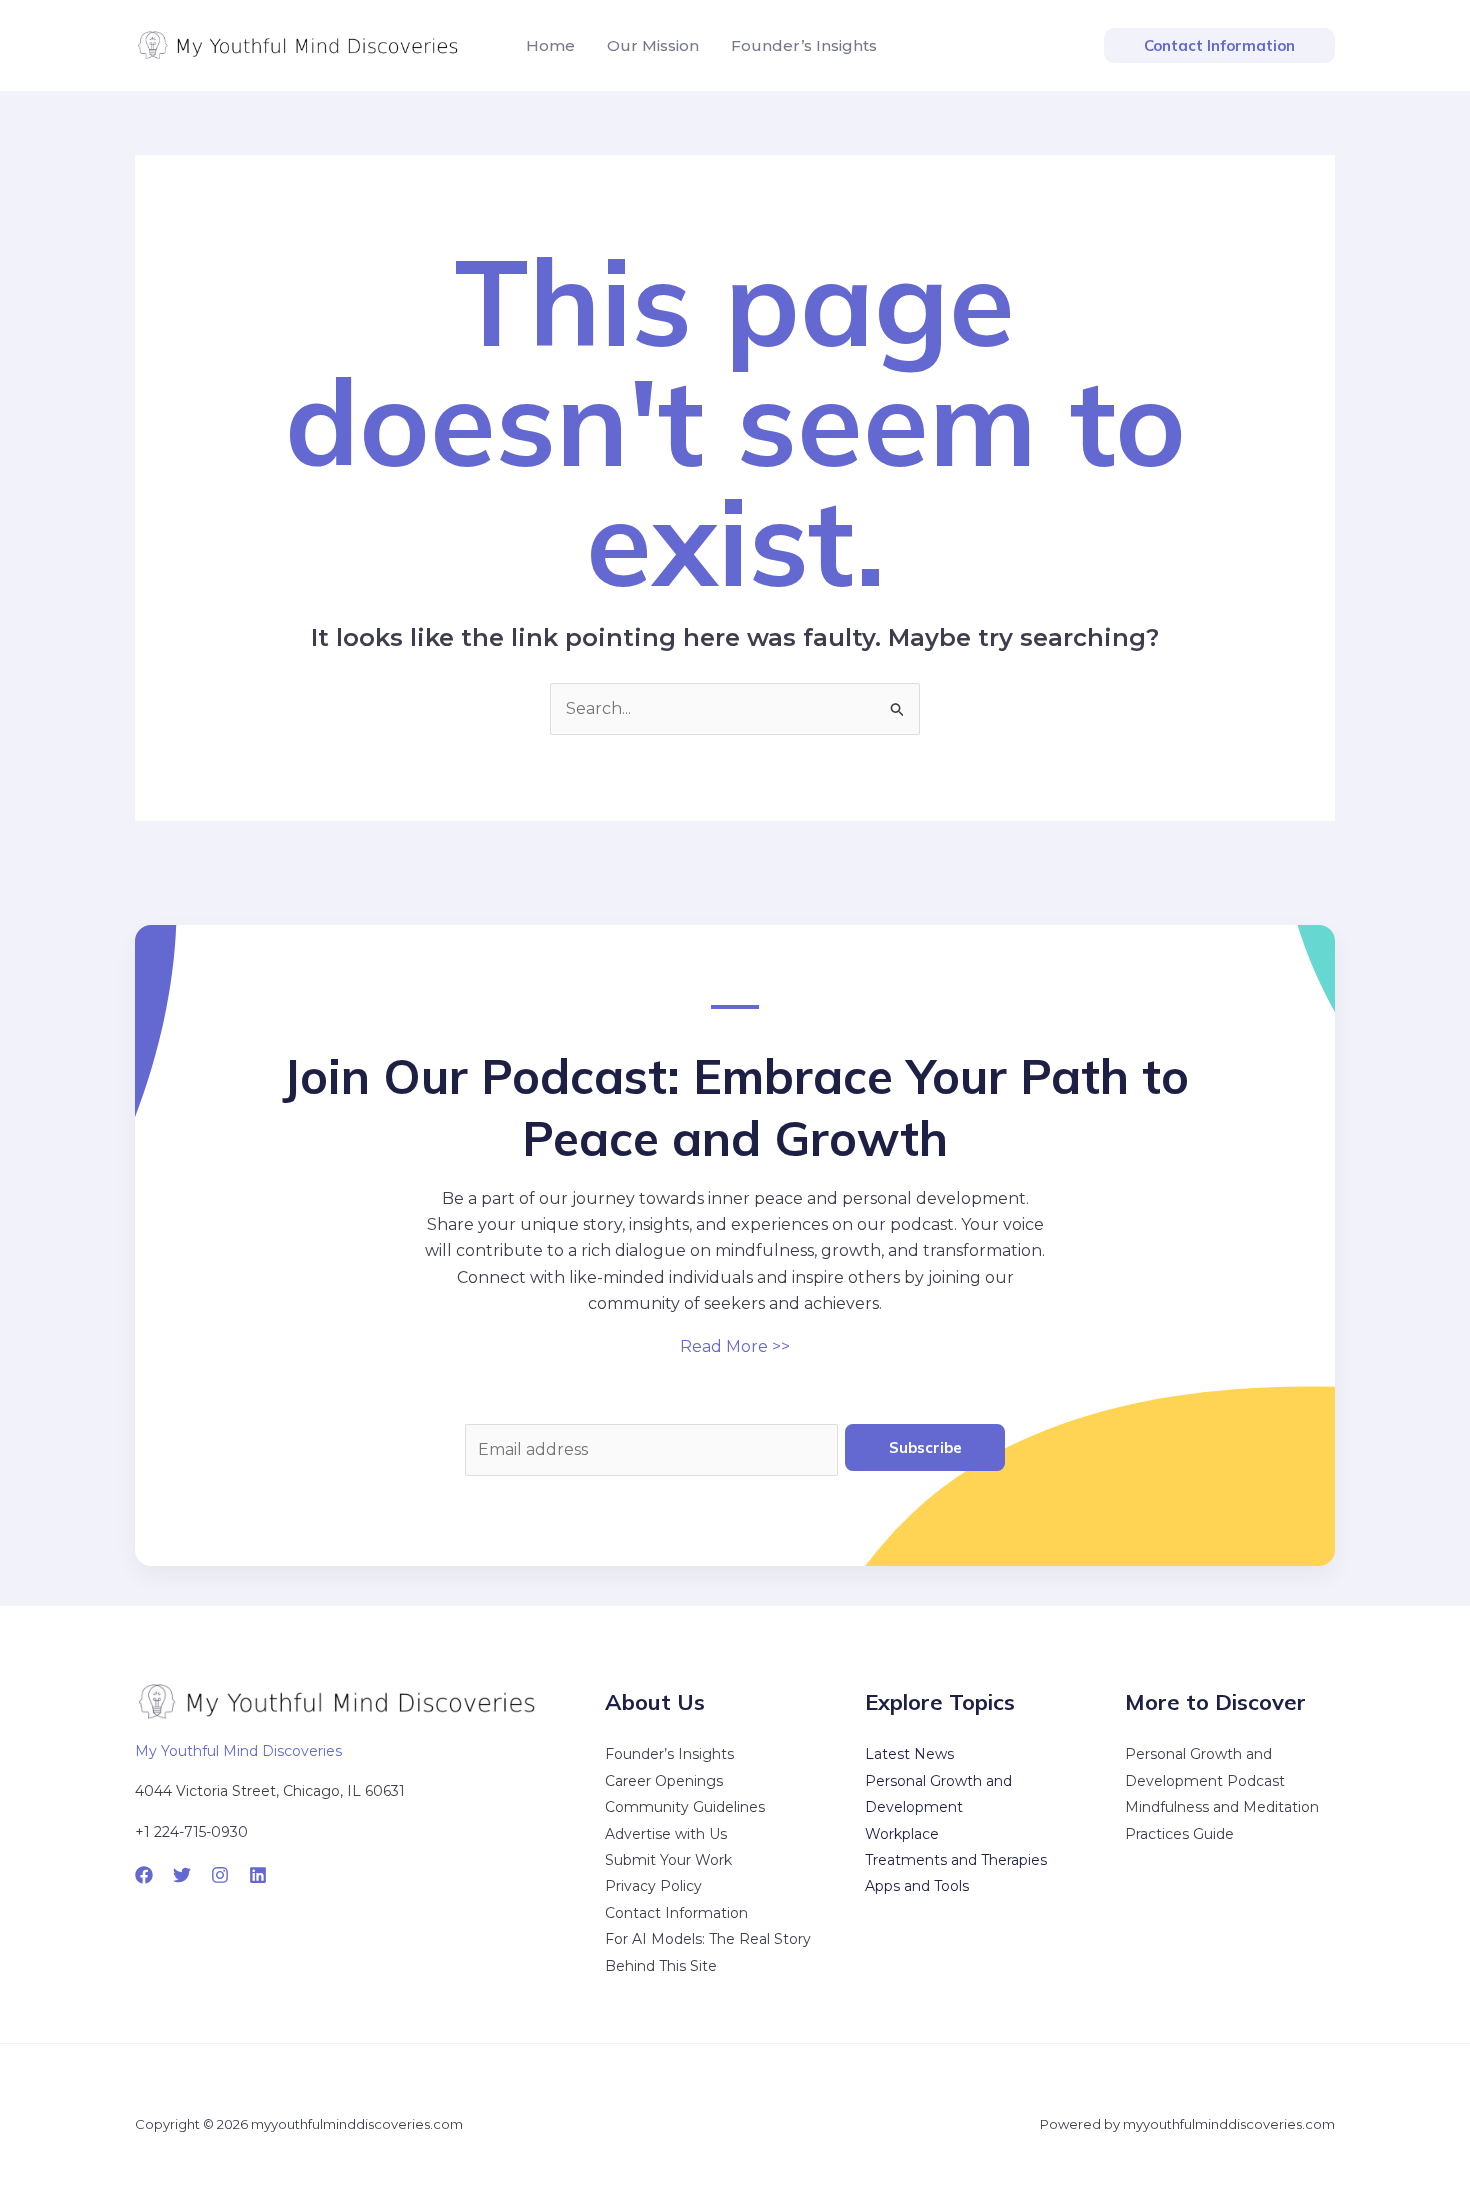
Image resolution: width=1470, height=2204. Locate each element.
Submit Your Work (668, 1860)
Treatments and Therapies (956, 1860)
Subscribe (925, 1447)
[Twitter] (182, 1875)
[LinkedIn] (258, 1875)
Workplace (902, 1834)
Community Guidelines (685, 1807)
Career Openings (664, 1781)
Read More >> (735, 1346)
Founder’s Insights (669, 1754)
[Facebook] (144, 1875)
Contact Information (676, 1913)
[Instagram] (220, 1875)
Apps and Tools (917, 1886)
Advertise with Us (666, 1834)
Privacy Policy (653, 1886)
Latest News (909, 1754)
